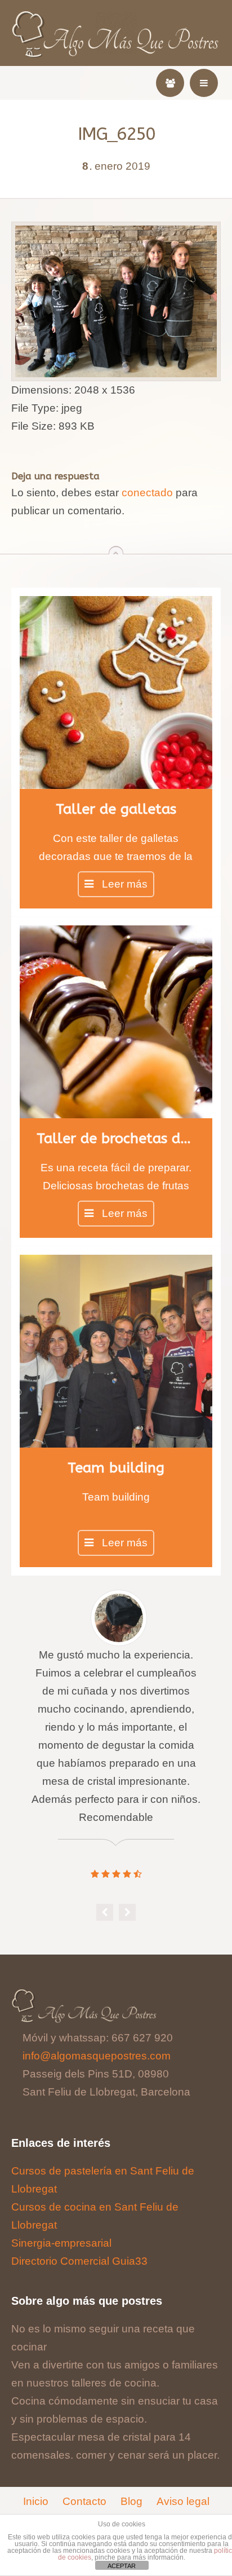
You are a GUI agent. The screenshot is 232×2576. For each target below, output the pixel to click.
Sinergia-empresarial (61, 2243)
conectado (147, 493)
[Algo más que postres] (116, 18)
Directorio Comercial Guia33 (79, 2261)
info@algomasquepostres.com (97, 2056)
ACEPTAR (122, 2566)
